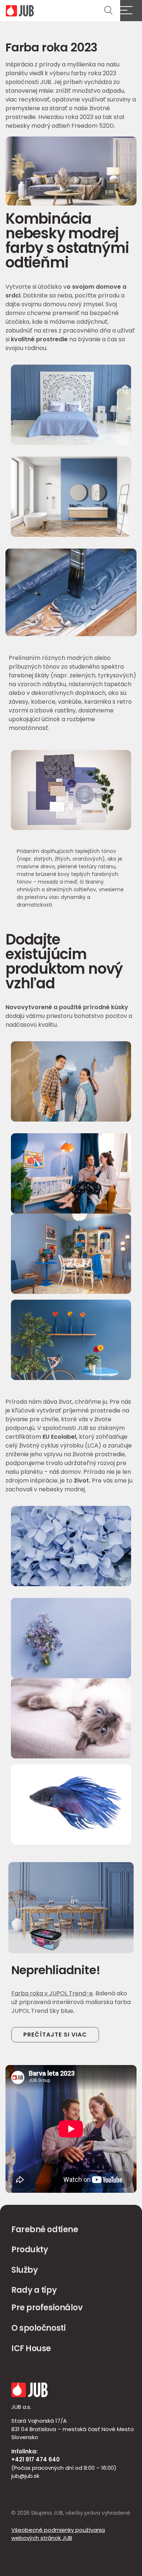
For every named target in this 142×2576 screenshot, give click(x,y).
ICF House (31, 2348)
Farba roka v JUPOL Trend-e (52, 1993)
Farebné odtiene (45, 2229)
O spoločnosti (38, 2328)
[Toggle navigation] (131, 11)
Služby (24, 2270)
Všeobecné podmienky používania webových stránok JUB (58, 2534)
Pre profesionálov (47, 2308)
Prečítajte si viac (55, 2035)
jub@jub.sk (25, 2476)
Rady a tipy (34, 2290)
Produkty (29, 2250)
